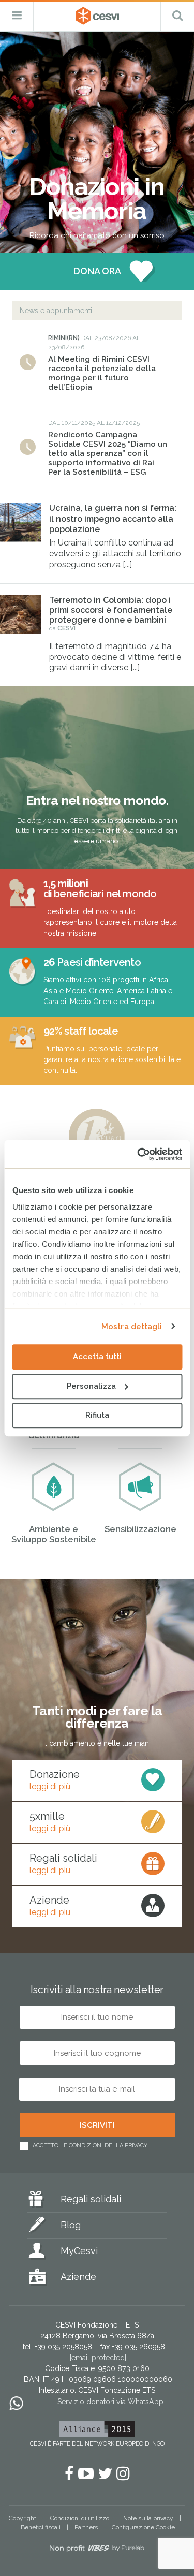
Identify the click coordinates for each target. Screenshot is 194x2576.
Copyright (23, 2518)
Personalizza (91, 1386)
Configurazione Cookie (143, 2527)
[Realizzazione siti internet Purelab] (97, 2550)
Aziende (78, 2277)
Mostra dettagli (132, 1327)
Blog (71, 2225)
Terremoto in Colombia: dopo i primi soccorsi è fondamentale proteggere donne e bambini (111, 610)
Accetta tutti (97, 1357)
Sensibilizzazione (140, 1529)
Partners (86, 2527)
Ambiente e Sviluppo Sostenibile (54, 1534)
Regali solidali (91, 2199)
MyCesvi (79, 2251)
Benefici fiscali (41, 2527)
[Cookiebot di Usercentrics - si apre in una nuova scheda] (138, 1154)
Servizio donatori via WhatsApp (110, 2402)
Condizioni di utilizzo (80, 2518)
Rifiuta (97, 1415)
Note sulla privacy (148, 2518)
